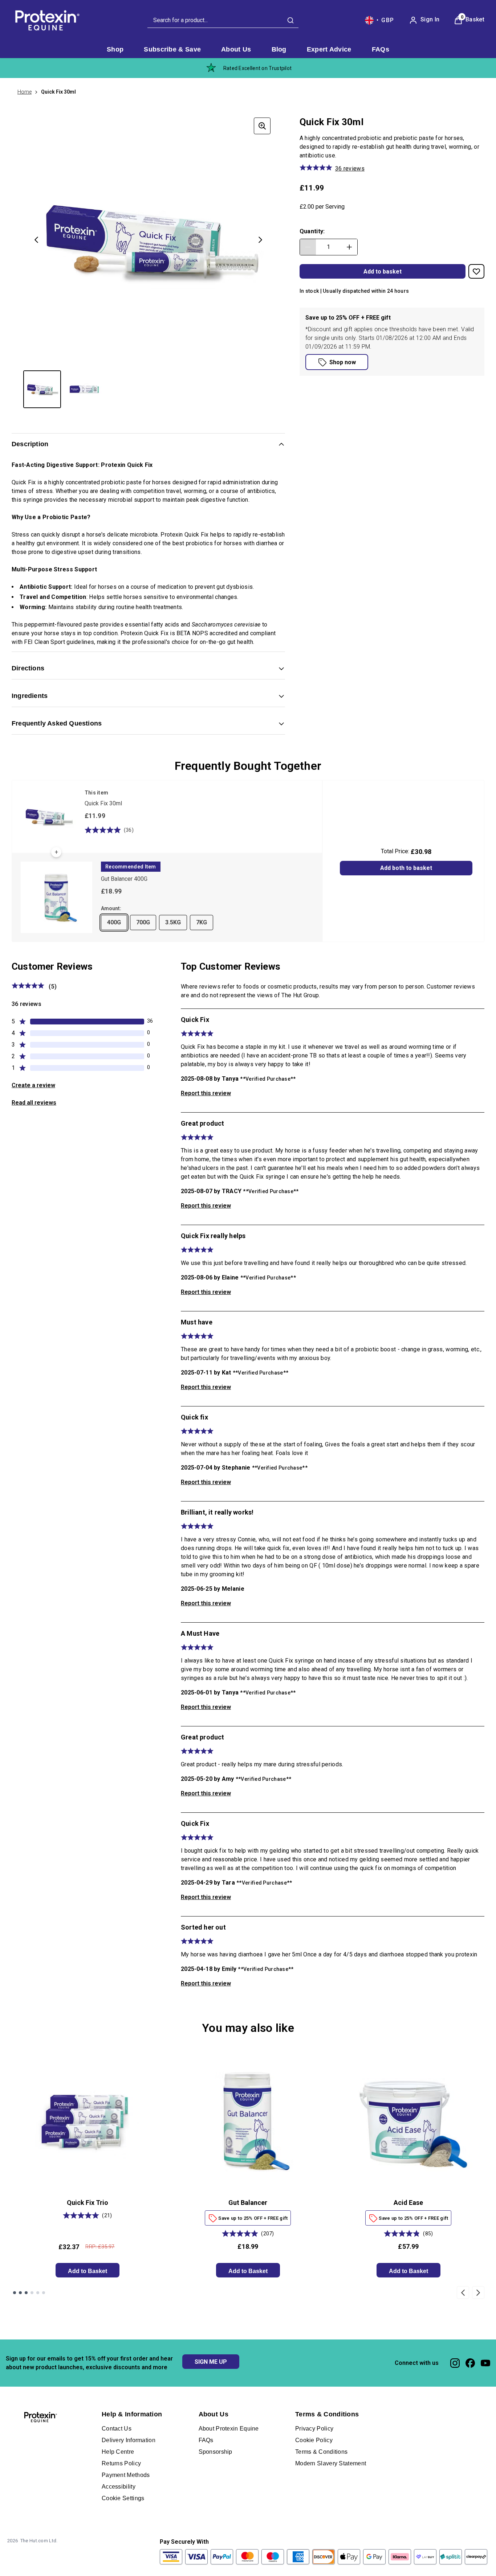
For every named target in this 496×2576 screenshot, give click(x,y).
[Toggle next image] (260, 240)
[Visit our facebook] (470, 2363)
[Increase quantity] (349, 247)
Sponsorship (216, 2452)
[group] (148, 240)
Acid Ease (408, 2203)
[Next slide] (478, 2292)
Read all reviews (34, 1103)
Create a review (33, 1085)
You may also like (248, 2028)
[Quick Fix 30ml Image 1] (42, 389)
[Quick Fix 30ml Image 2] (84, 389)
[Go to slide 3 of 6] (26, 2293)
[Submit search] (290, 20)
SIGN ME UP (211, 2362)
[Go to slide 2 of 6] (20, 2293)
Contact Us (117, 2429)
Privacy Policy (314, 2429)
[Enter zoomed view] (262, 126)
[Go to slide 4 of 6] (32, 2293)
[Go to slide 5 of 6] (38, 2293)
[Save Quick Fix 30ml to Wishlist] (476, 271)
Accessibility (119, 2487)
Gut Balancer (248, 2203)
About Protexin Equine (229, 2429)
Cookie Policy (314, 2440)
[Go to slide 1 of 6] (15, 2293)
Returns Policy (121, 2463)
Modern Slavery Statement (331, 2463)
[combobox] (223, 20)
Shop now (343, 362)
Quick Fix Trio (88, 2203)
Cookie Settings (123, 2498)
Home (25, 92)
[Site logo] (46, 20)
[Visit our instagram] (455, 2363)
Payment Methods (126, 2475)
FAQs (206, 2440)
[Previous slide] (463, 2292)
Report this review (206, 1093)
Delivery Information (129, 2440)
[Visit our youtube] (485, 2363)
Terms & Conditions (321, 2452)
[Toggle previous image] (36, 240)
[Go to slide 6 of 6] (44, 2293)
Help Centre (118, 2452)
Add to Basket (88, 2271)
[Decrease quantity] (308, 247)
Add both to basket (406, 868)
